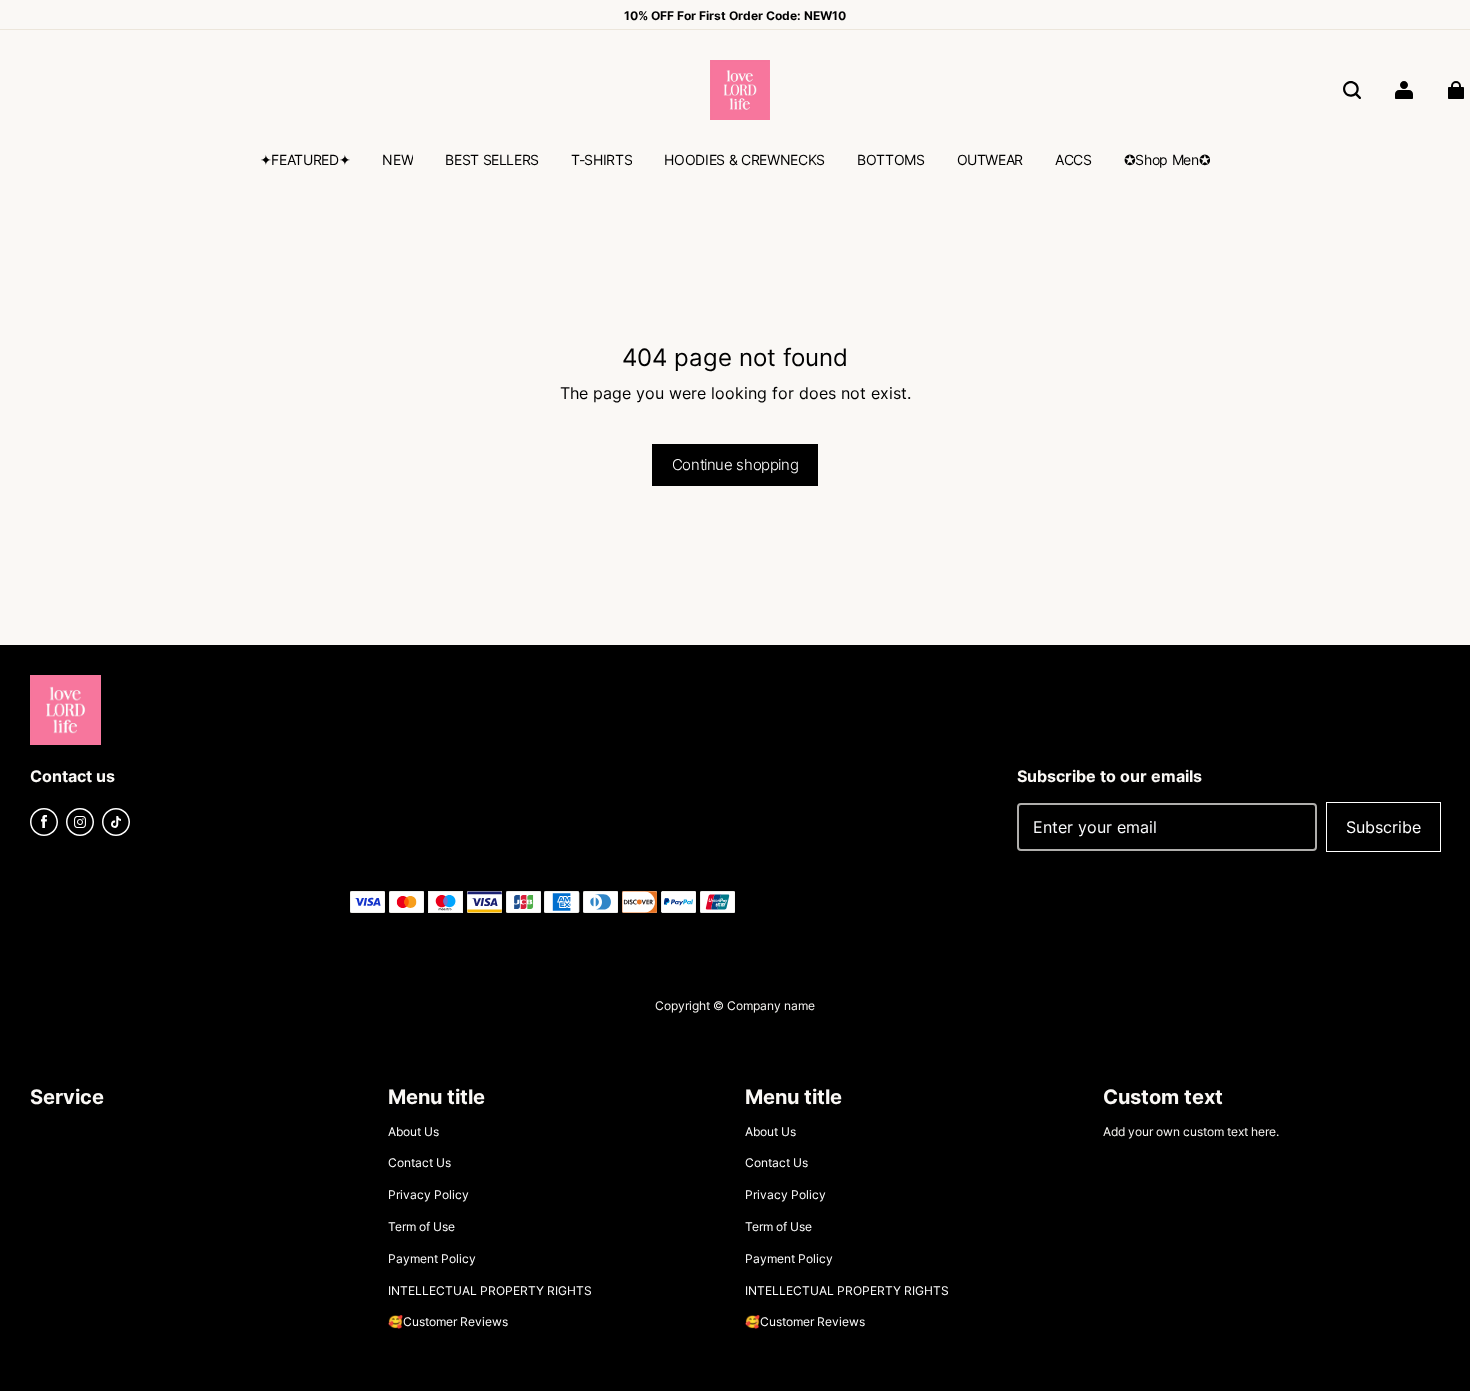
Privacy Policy (428, 1194)
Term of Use (421, 1226)
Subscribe (1383, 827)
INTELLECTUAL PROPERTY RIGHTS (490, 1290)
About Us (413, 1131)
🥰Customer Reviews (448, 1321)
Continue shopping (735, 464)
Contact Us (419, 1162)
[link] (305, 162)
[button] (1352, 90)
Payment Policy (432, 1258)
